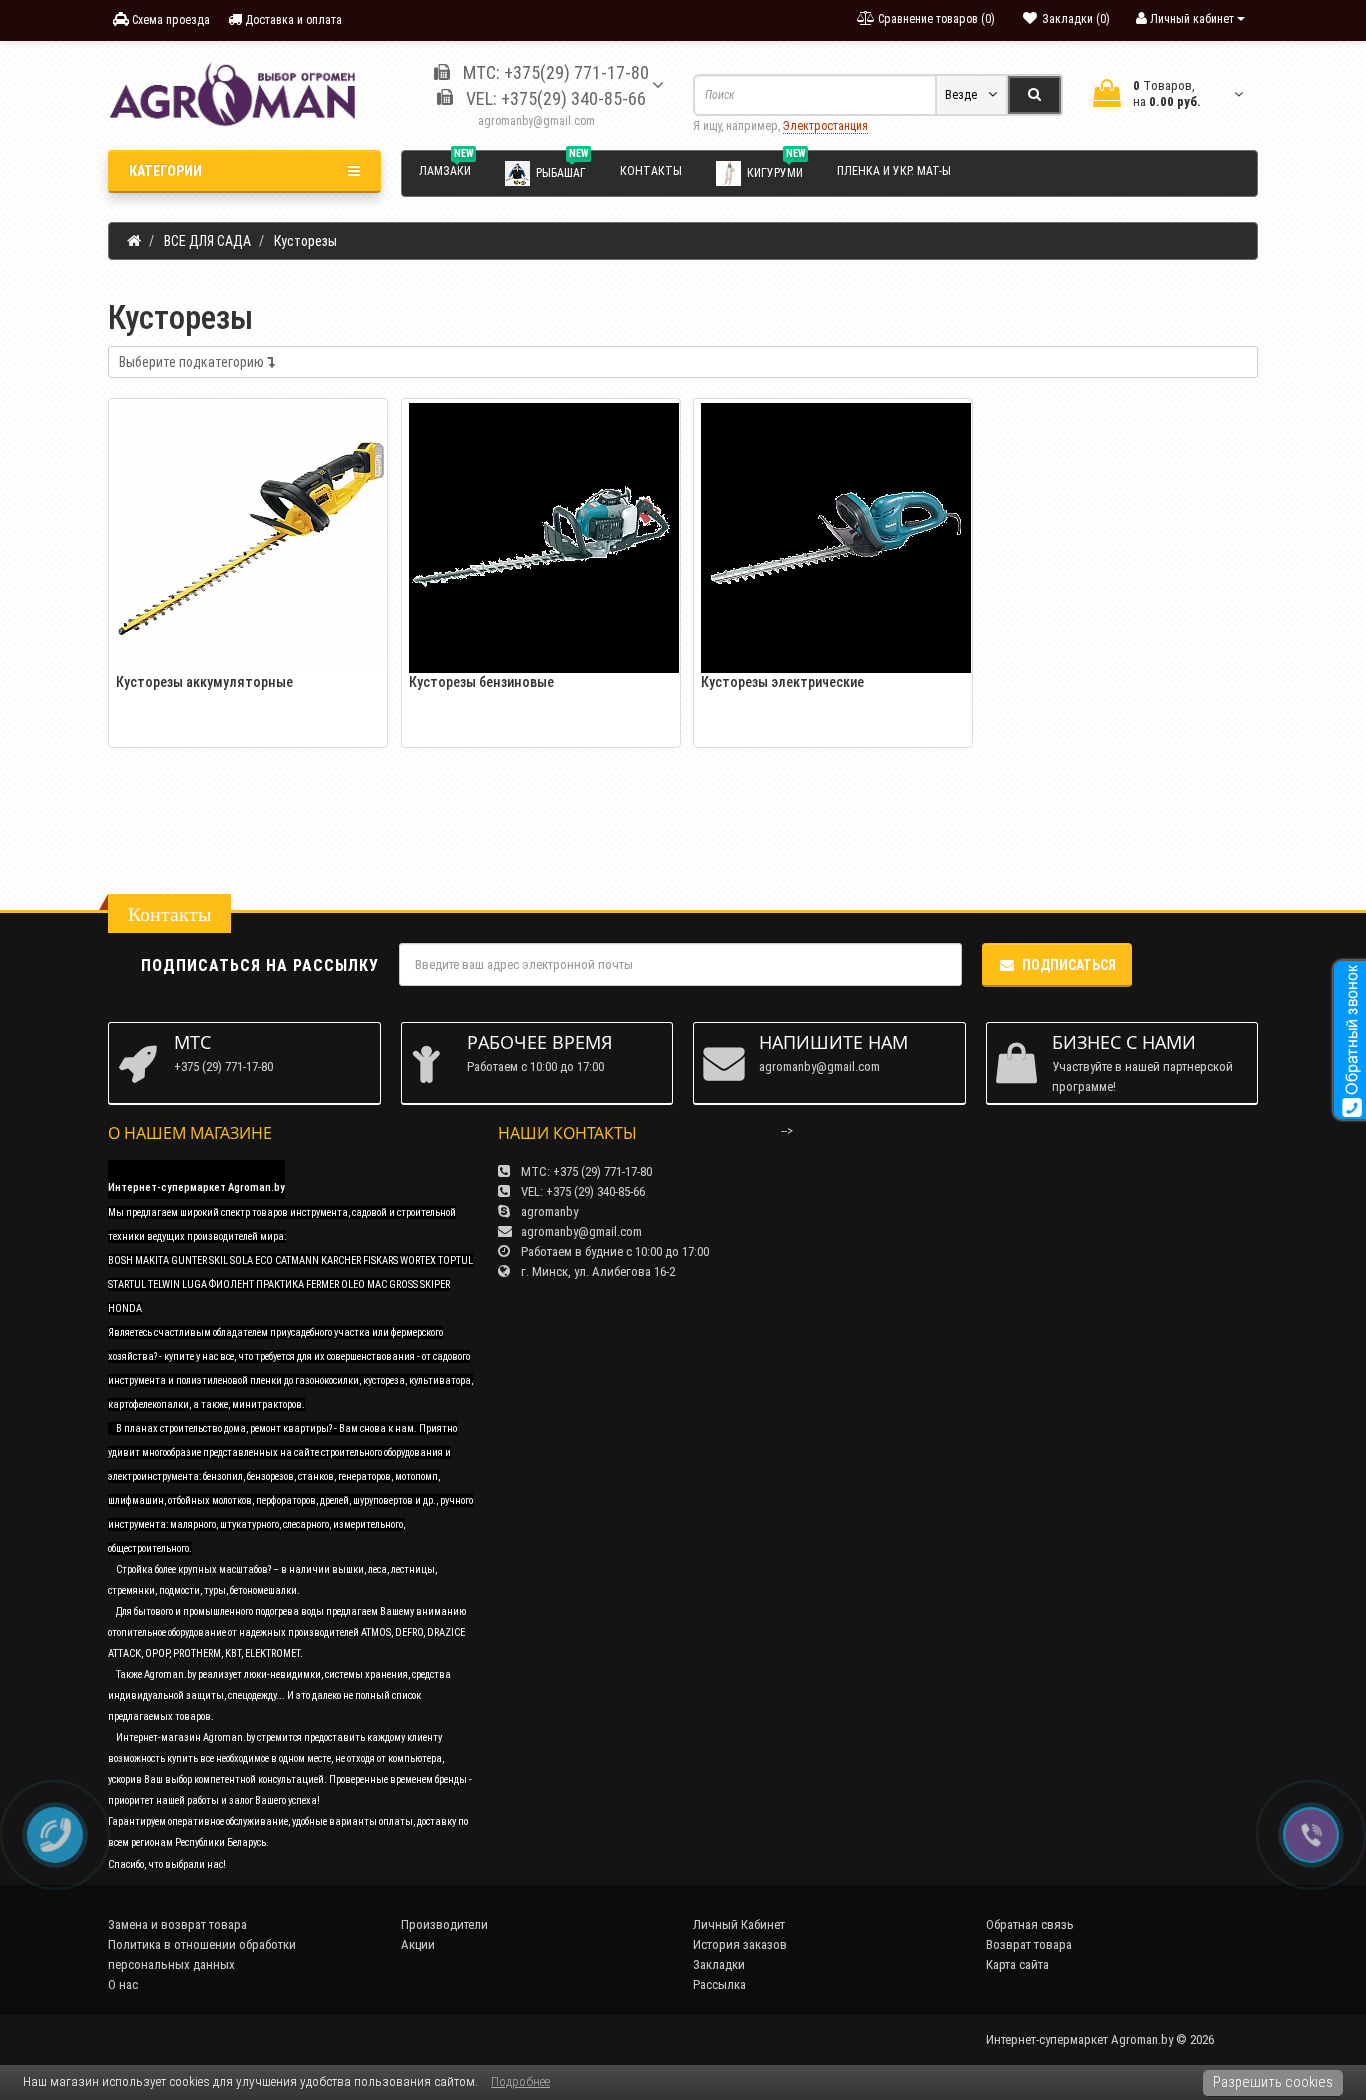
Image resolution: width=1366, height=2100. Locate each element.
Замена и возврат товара (177, 1924)
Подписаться (1069, 965)
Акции (418, 1944)
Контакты (651, 171)
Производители (444, 1924)
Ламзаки (446, 168)
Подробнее (520, 2081)
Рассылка (719, 1984)
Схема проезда (169, 20)
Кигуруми (776, 169)
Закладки (719, 1964)
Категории (165, 171)
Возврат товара (1029, 1944)
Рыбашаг (562, 169)
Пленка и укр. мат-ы (894, 171)
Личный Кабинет (739, 1924)
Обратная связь (1030, 1924)
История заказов (740, 1944)
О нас (123, 1984)
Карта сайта (1017, 1964)
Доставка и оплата (292, 20)
